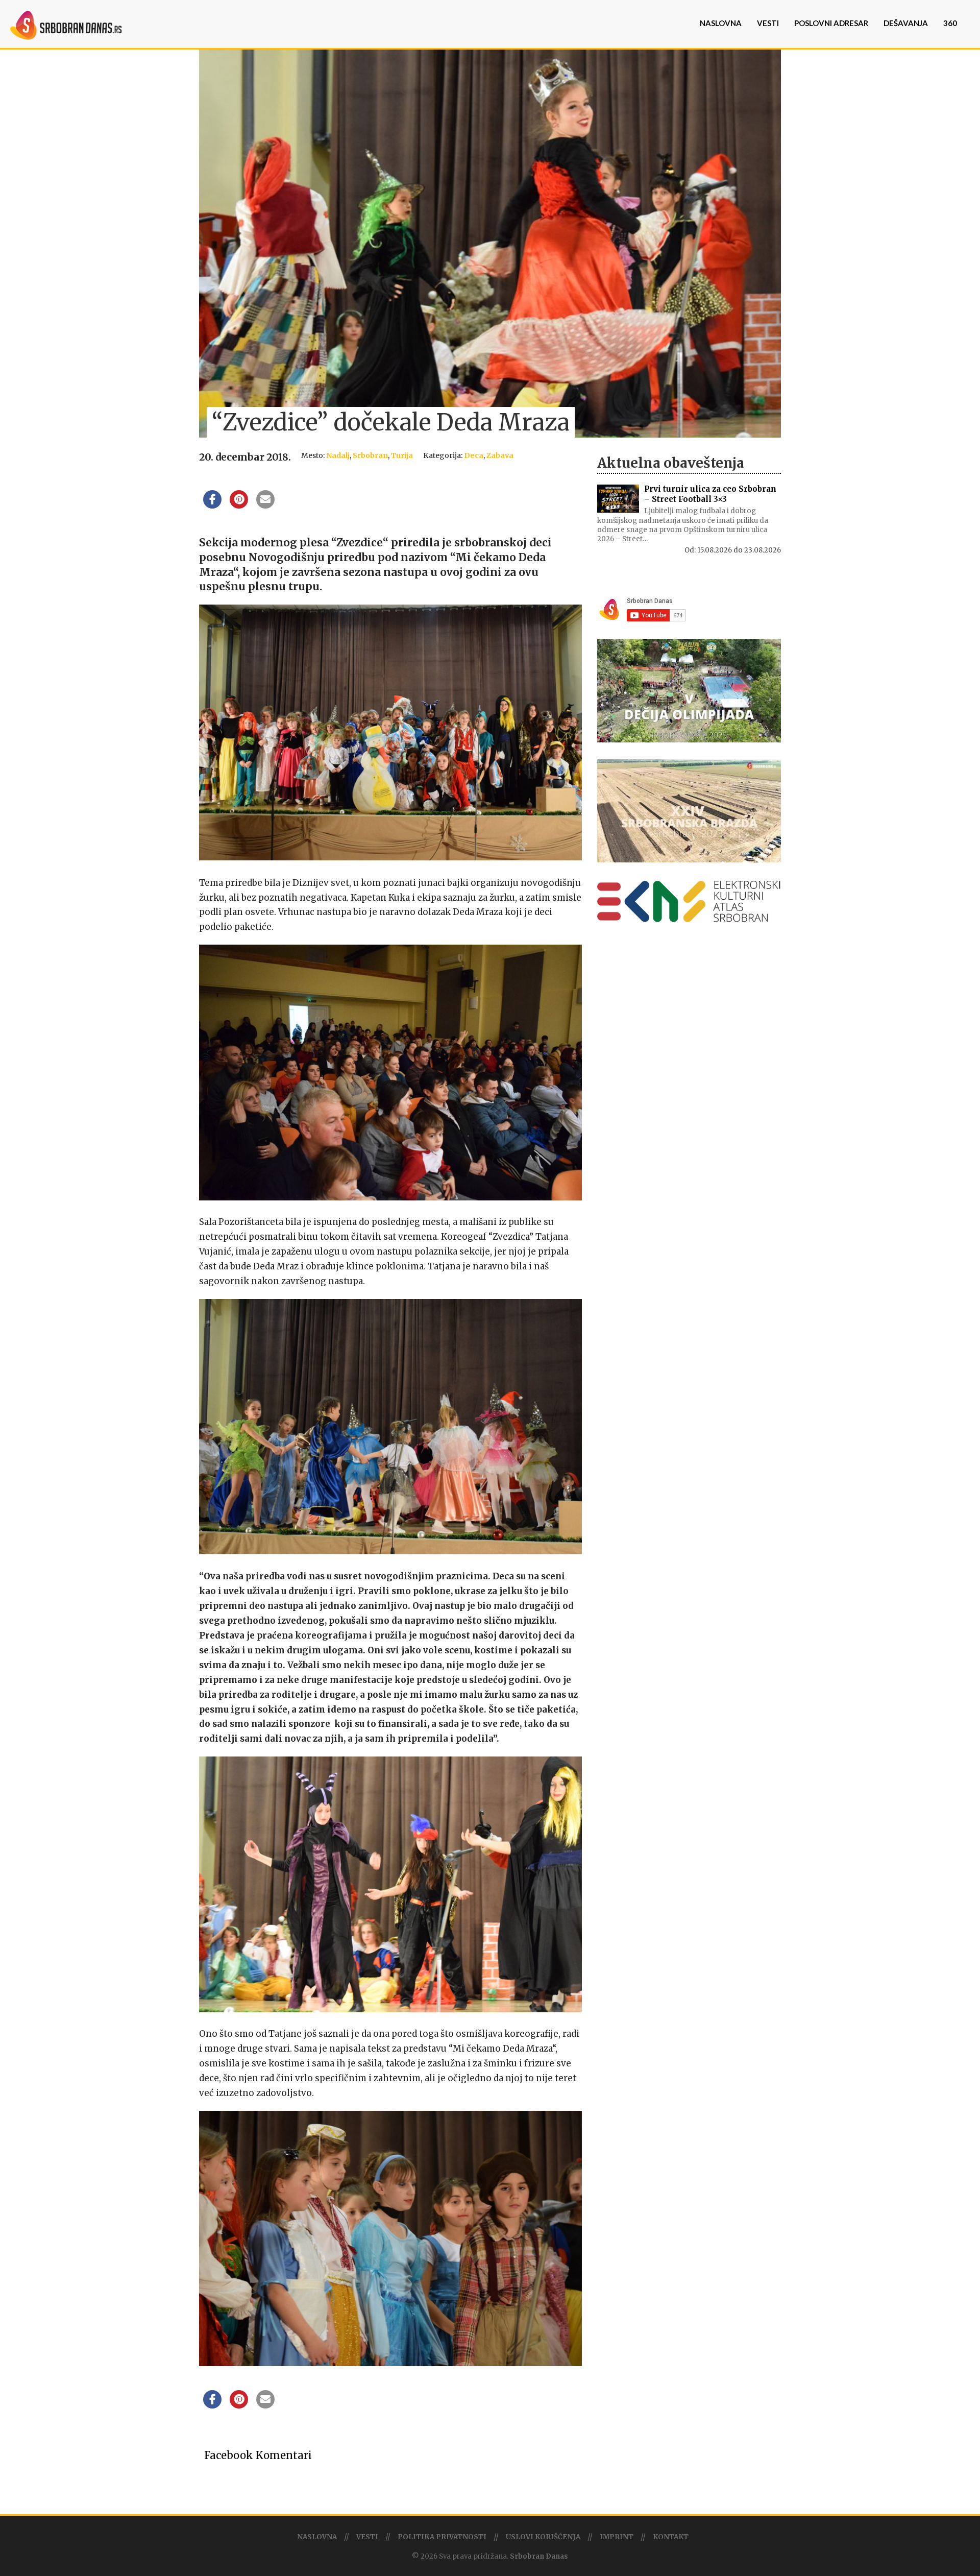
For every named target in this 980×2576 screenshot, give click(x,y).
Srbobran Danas (539, 2556)
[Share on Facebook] (212, 505)
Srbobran (370, 455)
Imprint (617, 2537)
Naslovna (721, 23)
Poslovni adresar (831, 23)
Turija (402, 455)
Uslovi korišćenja (543, 2537)
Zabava (500, 455)
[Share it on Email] (265, 505)
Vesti (768, 23)
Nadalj (338, 455)
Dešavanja (906, 23)
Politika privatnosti (442, 2537)
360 (950, 23)
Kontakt (671, 2537)
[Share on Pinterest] (239, 505)
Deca (474, 455)
